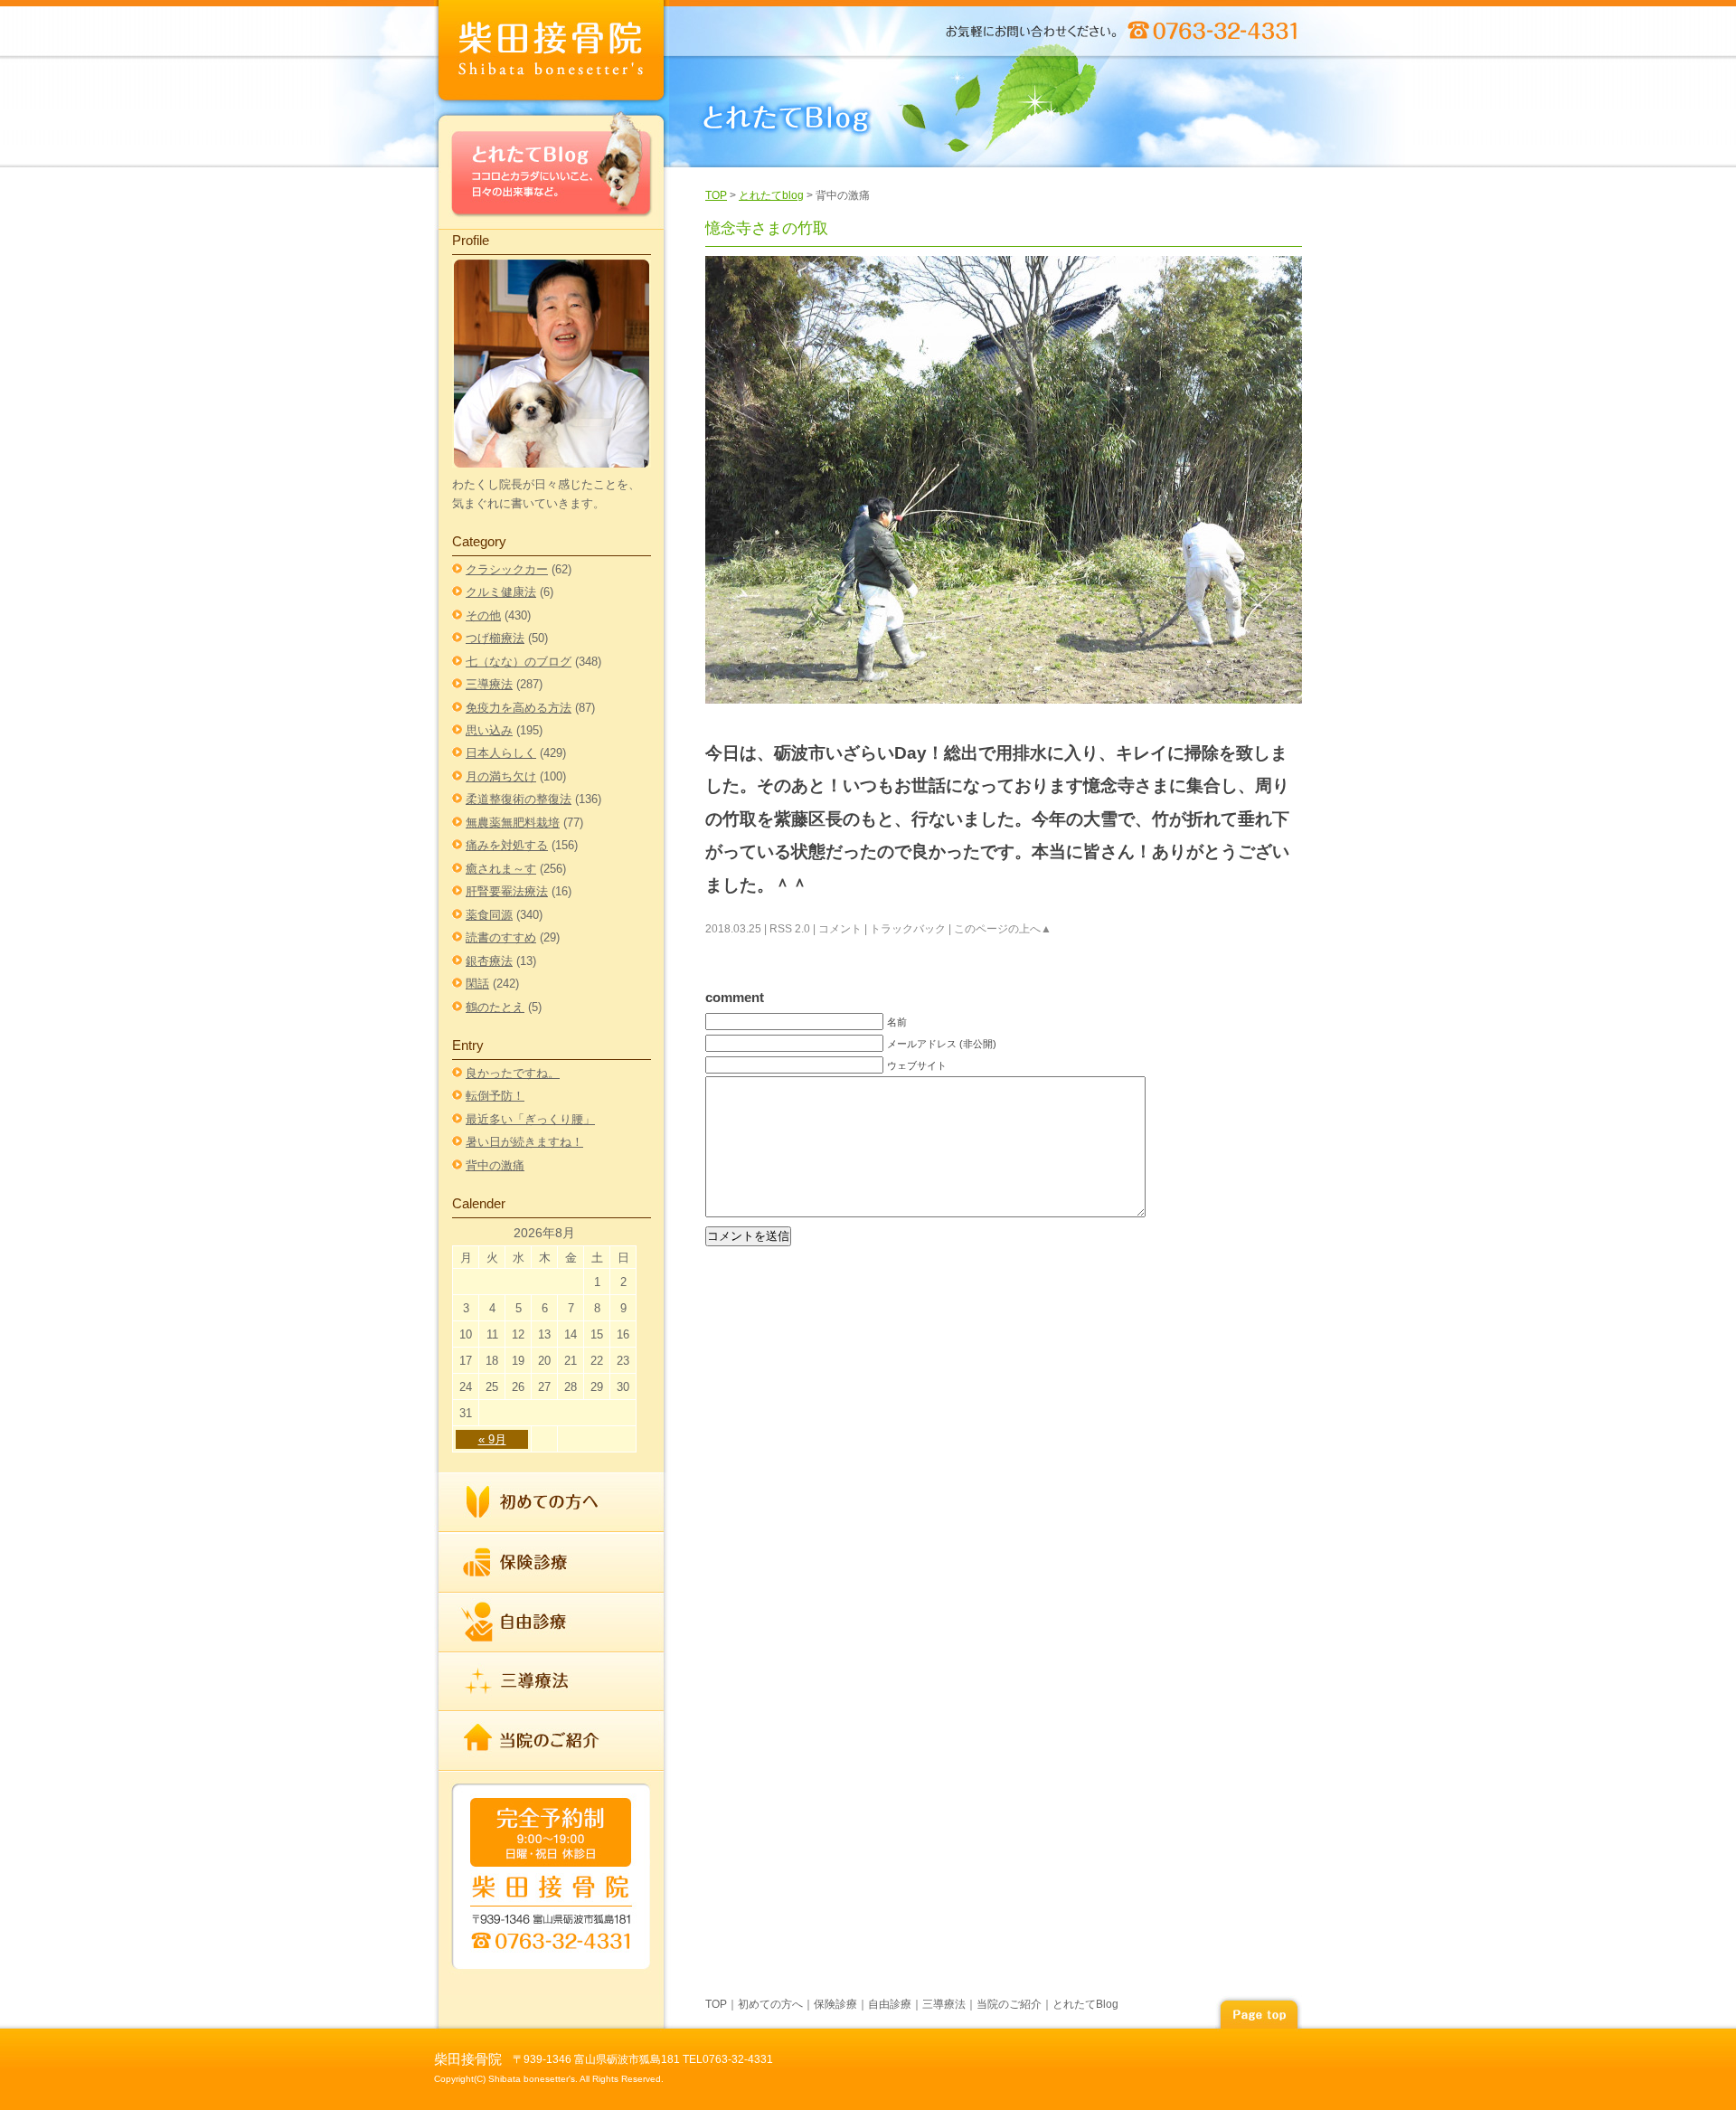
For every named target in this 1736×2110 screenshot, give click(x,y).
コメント (840, 929)
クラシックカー (507, 569)
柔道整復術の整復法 (519, 799)
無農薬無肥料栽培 (513, 823)
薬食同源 (489, 915)
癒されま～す (501, 869)
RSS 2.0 (790, 929)
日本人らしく (501, 753)
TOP (716, 195)
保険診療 (552, 1563)
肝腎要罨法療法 (507, 891)
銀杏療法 (489, 961)
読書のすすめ (501, 937)
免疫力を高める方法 (519, 708)
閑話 (477, 984)
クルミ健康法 (501, 592)
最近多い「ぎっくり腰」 (530, 1119)
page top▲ (1259, 2012)
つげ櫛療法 (495, 638)
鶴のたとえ (495, 1007)
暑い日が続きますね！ (524, 1142)
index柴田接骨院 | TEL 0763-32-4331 (552, 54)
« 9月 (492, 1439)
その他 (483, 615)
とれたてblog (771, 195)
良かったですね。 (513, 1073)
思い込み (489, 730)
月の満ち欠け (501, 776)
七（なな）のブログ (519, 662)
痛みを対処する (507, 845)
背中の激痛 (495, 1165)
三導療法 (489, 684)
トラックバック (908, 929)
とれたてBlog (552, 169)
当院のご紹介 (552, 1740)
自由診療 (552, 1623)
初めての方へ (552, 1503)
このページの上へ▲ (1003, 929)
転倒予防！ (495, 1096)
